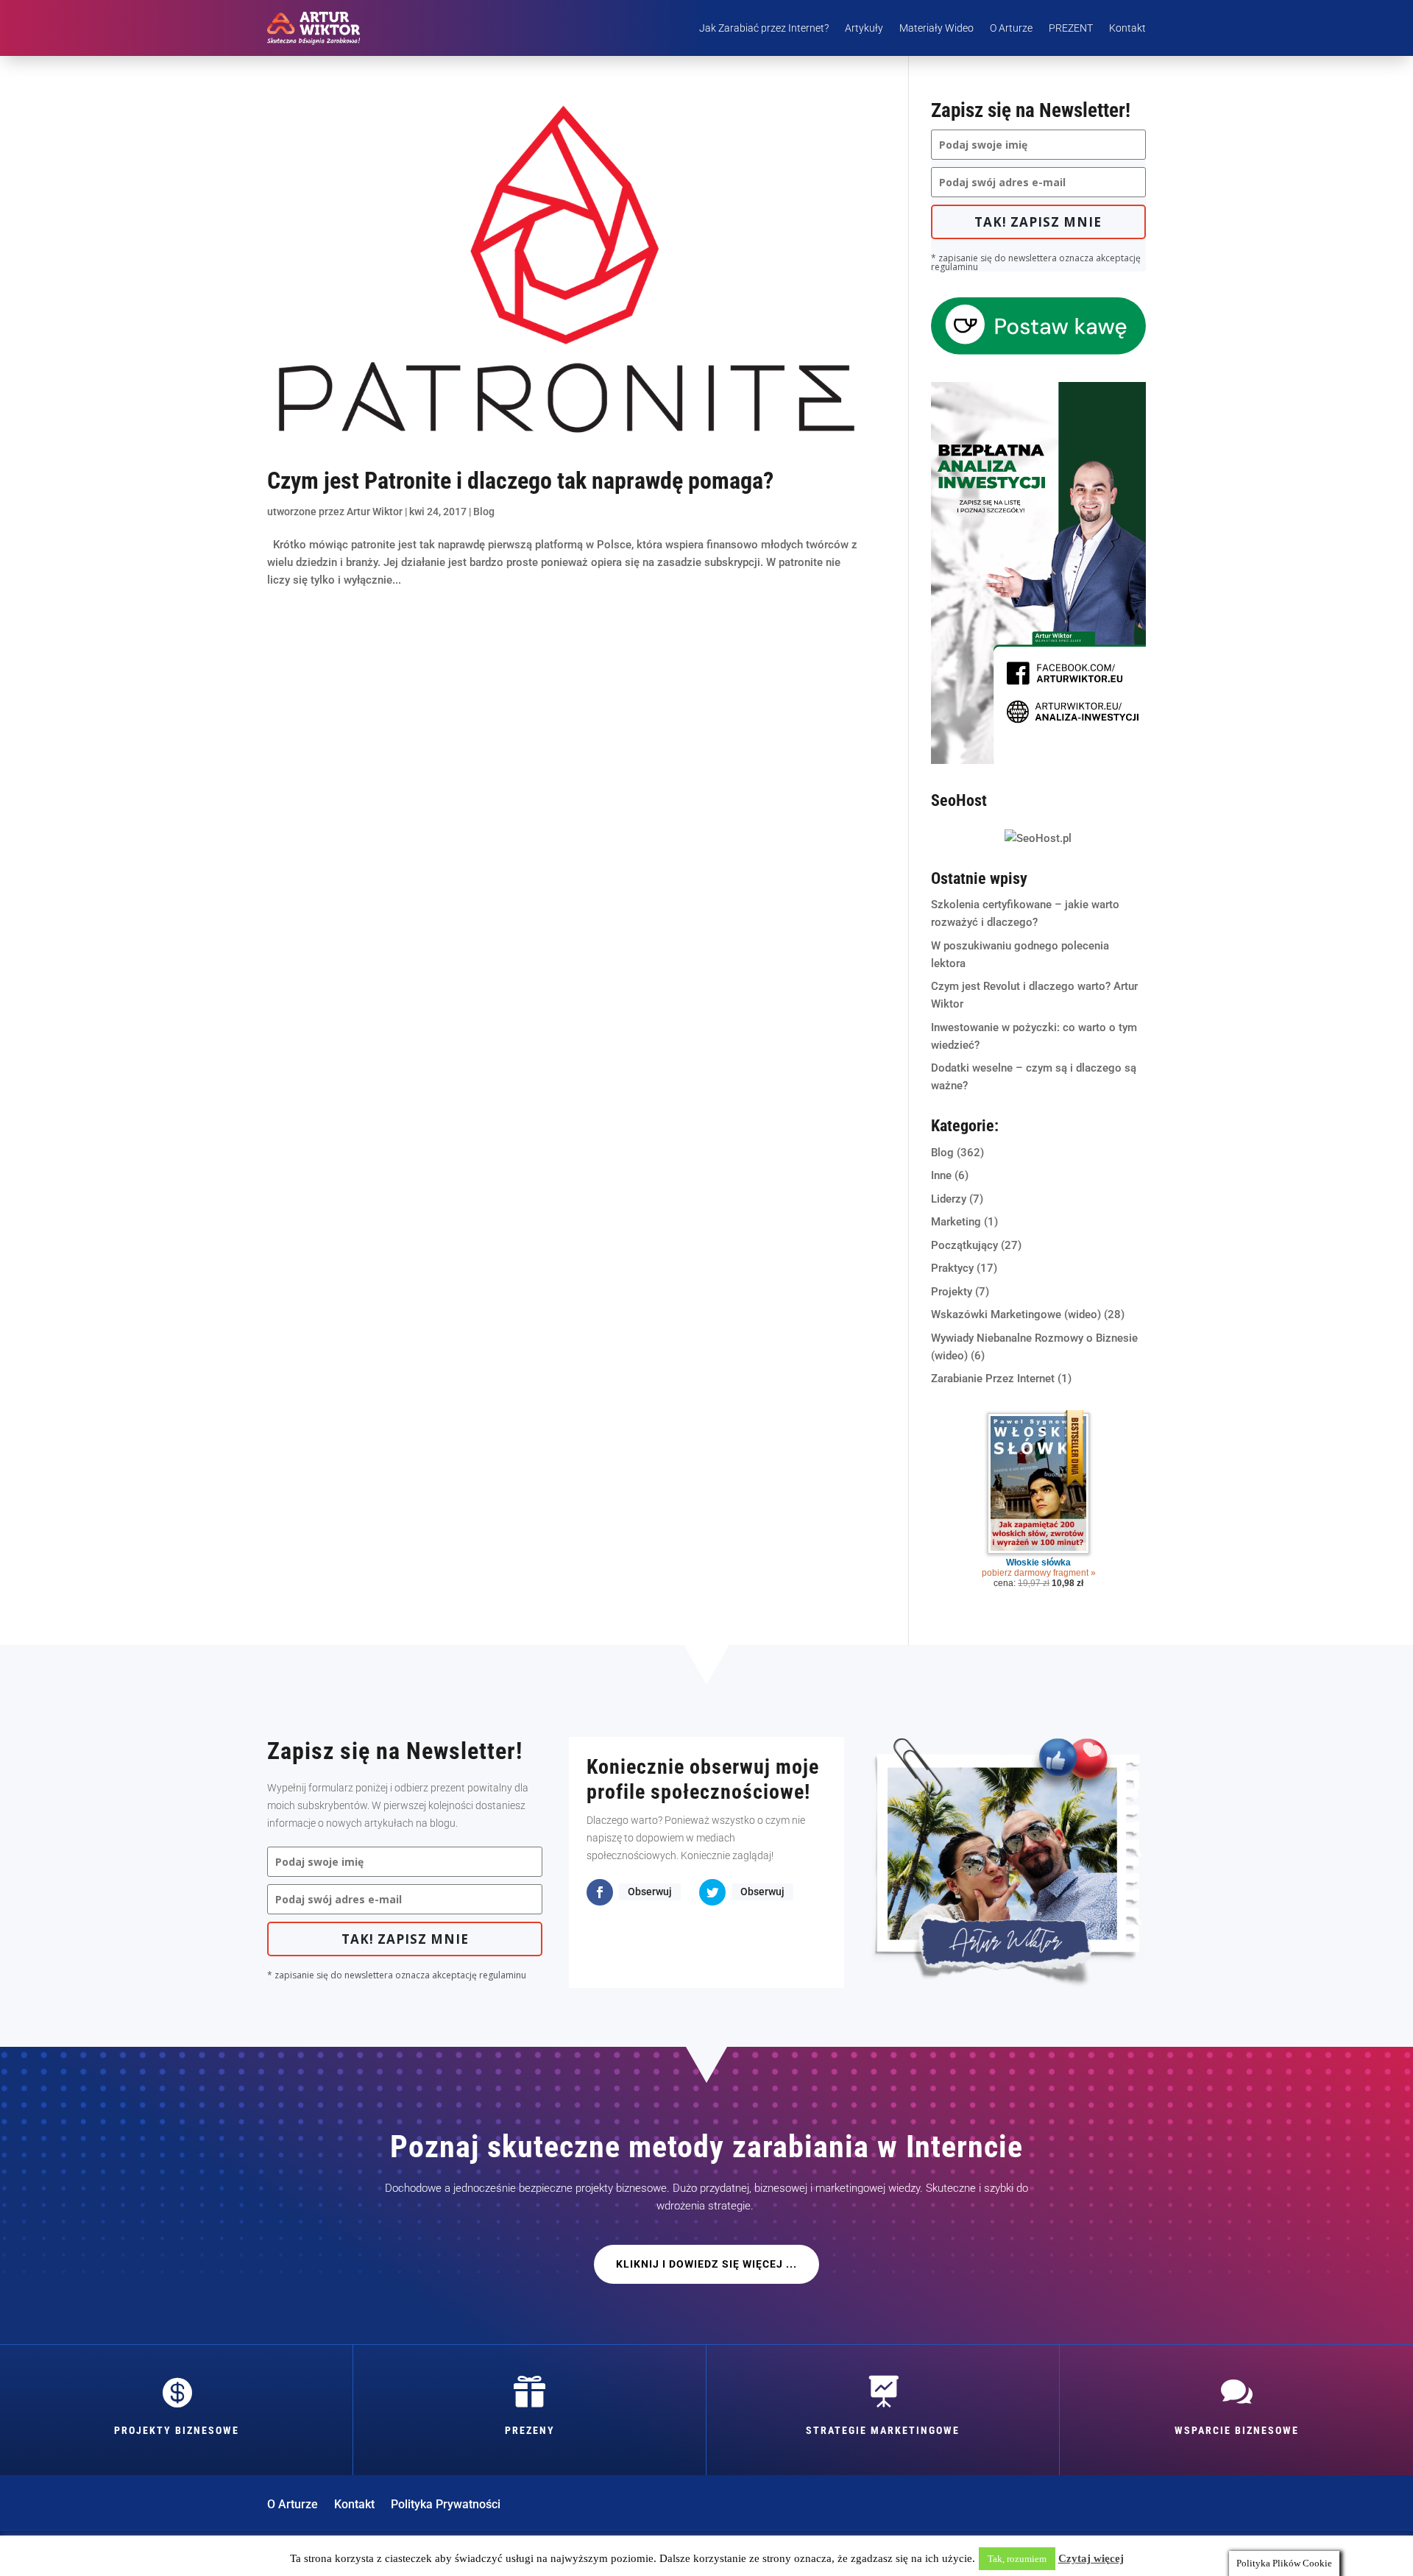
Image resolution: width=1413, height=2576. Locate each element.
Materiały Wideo (936, 28)
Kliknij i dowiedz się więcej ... (706, 2264)
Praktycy (952, 1268)
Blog (484, 512)
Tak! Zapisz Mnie (1038, 222)
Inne (941, 1175)
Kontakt (1127, 28)
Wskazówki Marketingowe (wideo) (1016, 1314)
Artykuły (864, 28)
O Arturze (1011, 28)
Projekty (952, 1292)
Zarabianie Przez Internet (993, 1379)
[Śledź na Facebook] (600, 1892)
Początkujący (964, 1245)
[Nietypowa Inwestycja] (1038, 760)
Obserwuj (650, 1892)
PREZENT (1071, 28)
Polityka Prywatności (446, 2505)
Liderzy (949, 1199)
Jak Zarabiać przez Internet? (764, 28)
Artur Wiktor (375, 512)
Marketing (956, 1222)
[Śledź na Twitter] (712, 1892)
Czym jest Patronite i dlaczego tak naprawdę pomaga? (520, 481)
